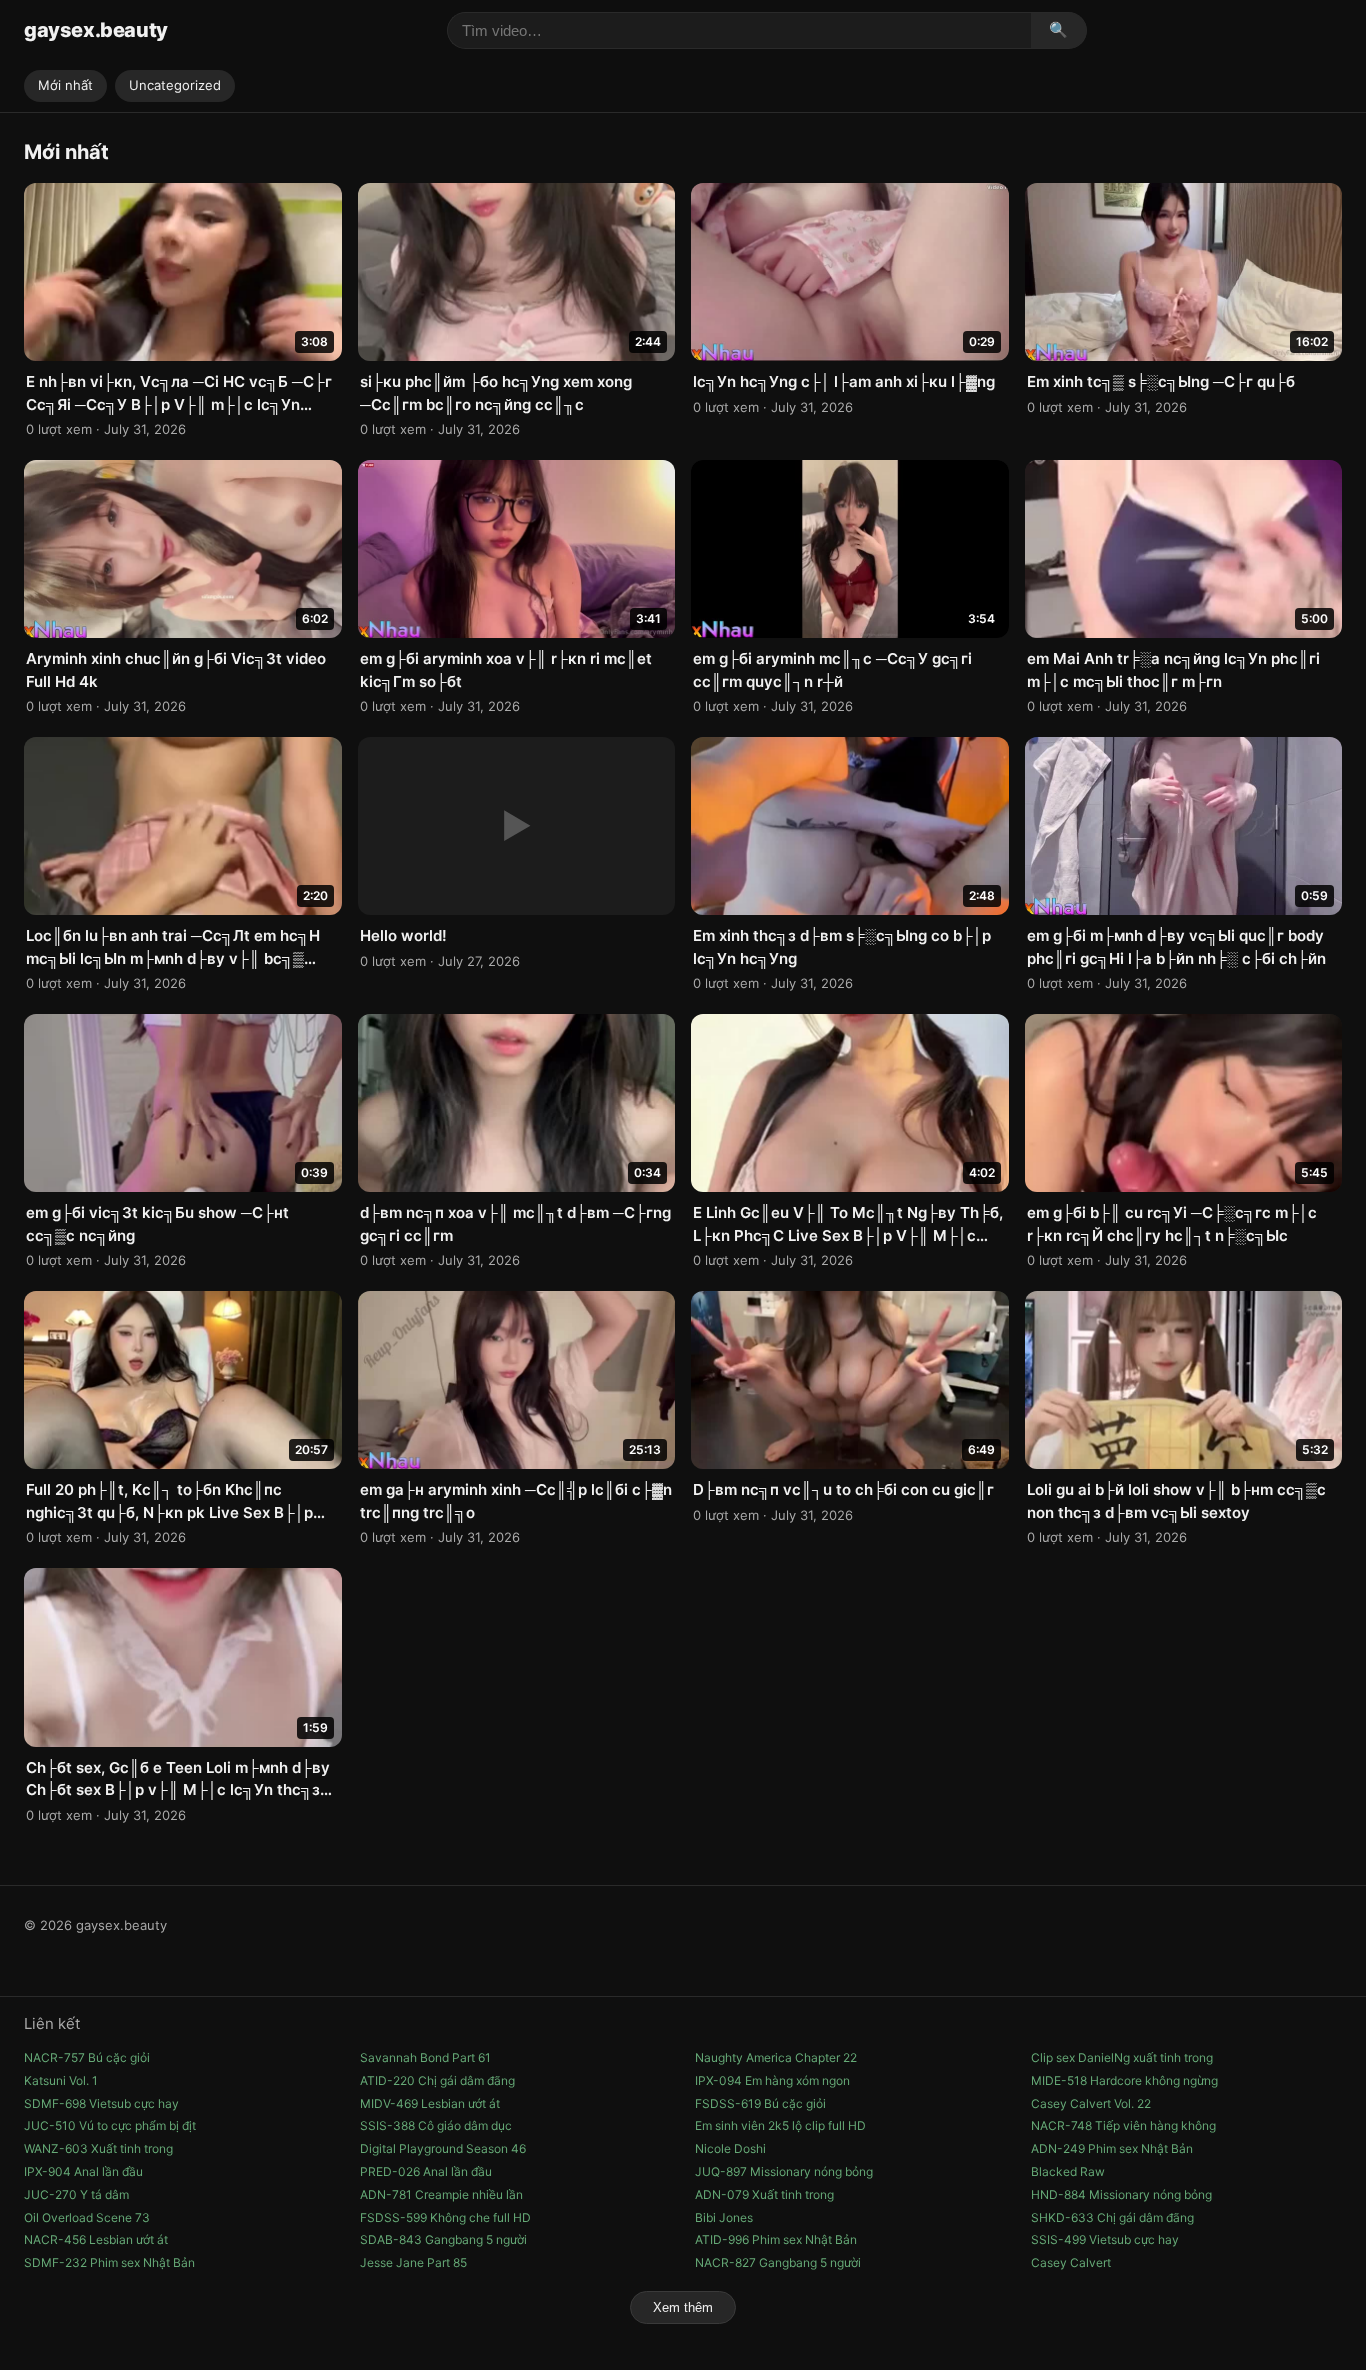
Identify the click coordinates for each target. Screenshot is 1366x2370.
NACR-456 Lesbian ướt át (96, 2239)
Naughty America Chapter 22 (776, 2057)
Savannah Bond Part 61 (425, 2057)
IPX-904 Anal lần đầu (83, 2171)
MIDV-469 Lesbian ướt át (430, 2103)
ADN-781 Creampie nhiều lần (441, 2194)
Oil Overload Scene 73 (87, 2217)
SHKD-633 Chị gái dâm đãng (1112, 2217)
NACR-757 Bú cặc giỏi (87, 2057)
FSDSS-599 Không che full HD (445, 2217)
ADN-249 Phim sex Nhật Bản (1112, 2148)
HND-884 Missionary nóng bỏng (1121, 2194)
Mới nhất (65, 85)
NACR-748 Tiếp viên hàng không (1123, 2125)
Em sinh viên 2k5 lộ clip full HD (780, 2125)
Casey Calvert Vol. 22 (1091, 2103)
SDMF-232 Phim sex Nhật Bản (109, 2262)
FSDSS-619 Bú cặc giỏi (760, 2103)
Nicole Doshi (730, 2148)
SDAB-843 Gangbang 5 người (443, 2239)
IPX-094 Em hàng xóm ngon (772, 2080)
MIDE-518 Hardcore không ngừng (1124, 2080)
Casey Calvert (1071, 2262)
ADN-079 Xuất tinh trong (764, 2194)
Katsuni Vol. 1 (61, 2080)
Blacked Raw (1068, 2171)
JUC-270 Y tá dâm (76, 2194)
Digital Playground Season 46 (443, 2148)
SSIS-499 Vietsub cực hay (1105, 2239)
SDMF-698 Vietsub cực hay (101, 2103)
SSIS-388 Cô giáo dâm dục (436, 2125)
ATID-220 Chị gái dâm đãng (437, 2080)
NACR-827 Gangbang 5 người (778, 2262)
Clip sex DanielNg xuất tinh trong (1122, 2057)
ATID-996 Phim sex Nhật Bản (776, 2239)
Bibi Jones (724, 2217)
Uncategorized (175, 85)
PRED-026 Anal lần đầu (426, 2171)
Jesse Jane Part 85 (413, 2262)
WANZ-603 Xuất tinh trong (98, 2148)
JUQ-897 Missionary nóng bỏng (784, 2171)
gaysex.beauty (96, 30)
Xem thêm (683, 2307)
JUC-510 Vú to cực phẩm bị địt (110, 2125)
